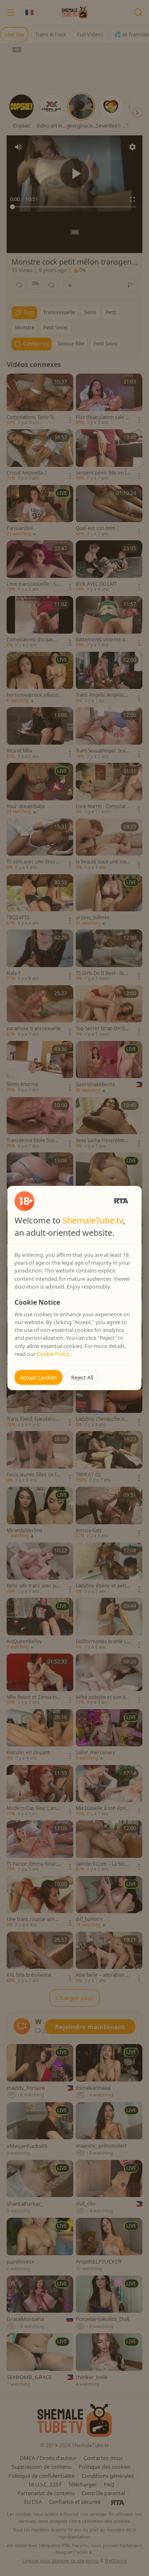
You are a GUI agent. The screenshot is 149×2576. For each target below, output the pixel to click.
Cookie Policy (54, 1354)
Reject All (82, 1377)
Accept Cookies (38, 1377)
